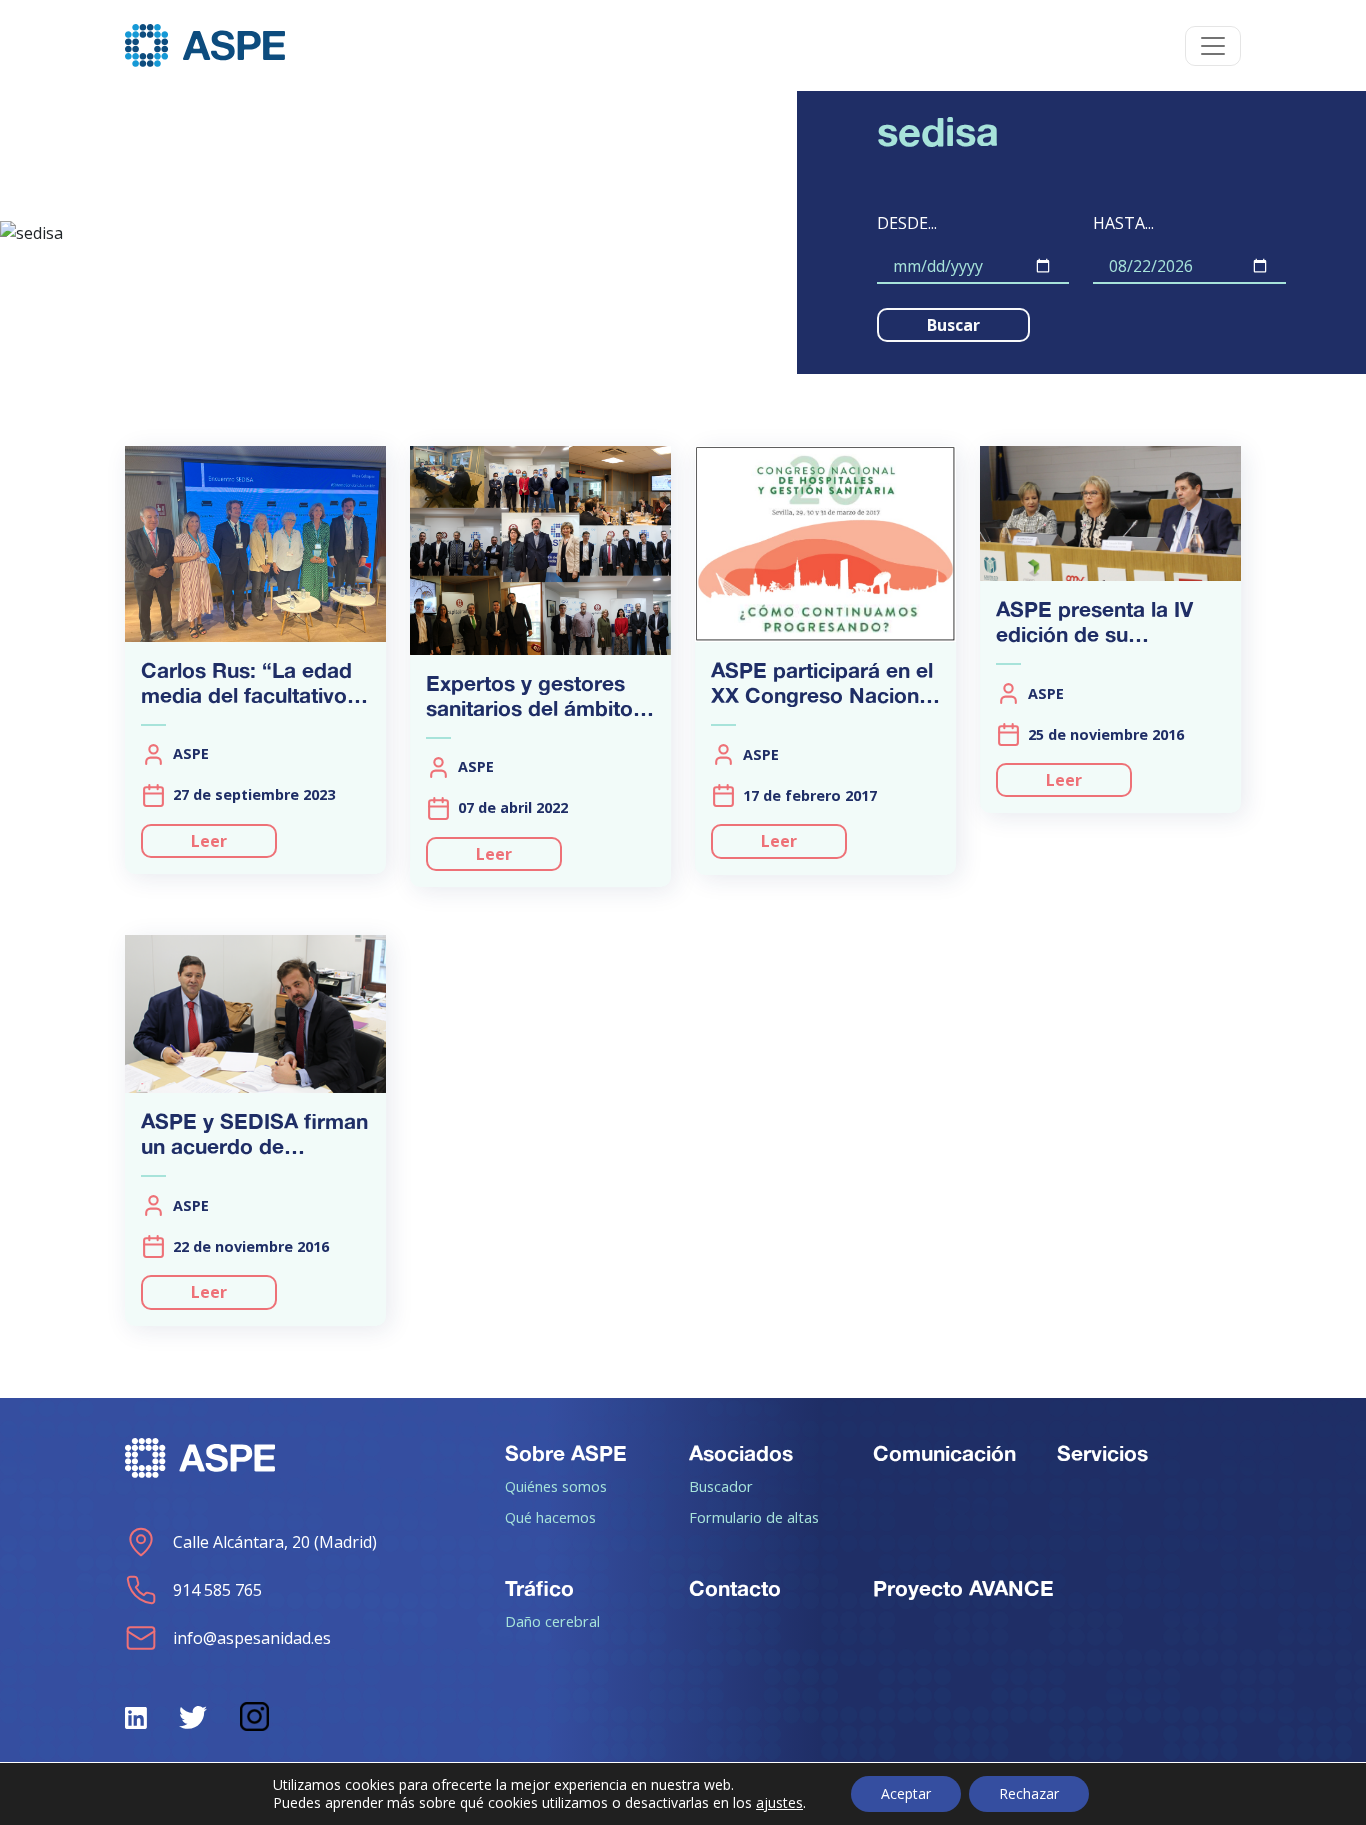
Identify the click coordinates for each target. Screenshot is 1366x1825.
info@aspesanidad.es (252, 1638)
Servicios (1102, 1453)
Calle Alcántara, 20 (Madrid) (275, 1542)
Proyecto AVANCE (963, 1588)
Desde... (907, 223)
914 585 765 (217, 1590)
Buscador (721, 1486)
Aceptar (906, 1793)
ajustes (779, 1803)
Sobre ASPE (566, 1453)
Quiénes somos (556, 1486)
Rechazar (1029, 1793)
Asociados (741, 1453)
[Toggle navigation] (1213, 46)
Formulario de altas (754, 1517)
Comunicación (944, 1453)
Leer (209, 841)
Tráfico (539, 1588)
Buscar (953, 325)
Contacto (735, 1588)
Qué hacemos (550, 1517)
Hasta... (1123, 223)
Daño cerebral (552, 1621)
